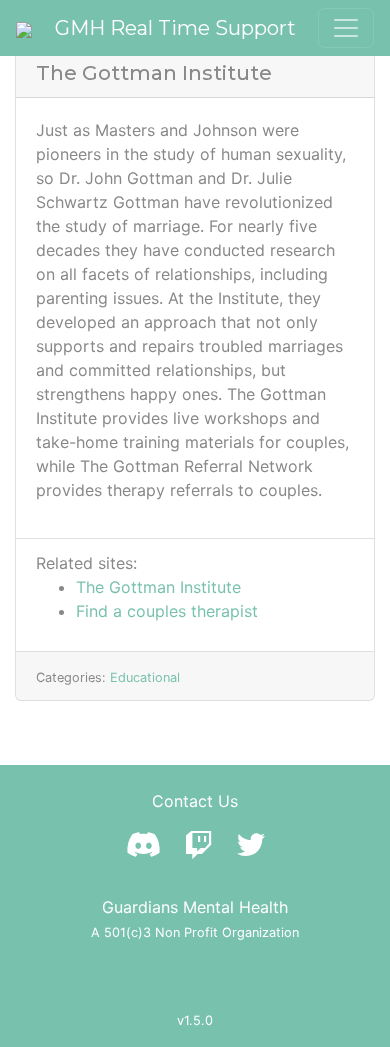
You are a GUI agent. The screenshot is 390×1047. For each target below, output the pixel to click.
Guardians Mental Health (195, 907)
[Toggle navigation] (346, 28)
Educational (145, 677)
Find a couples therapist (167, 611)
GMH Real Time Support (175, 28)
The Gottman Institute (158, 587)
